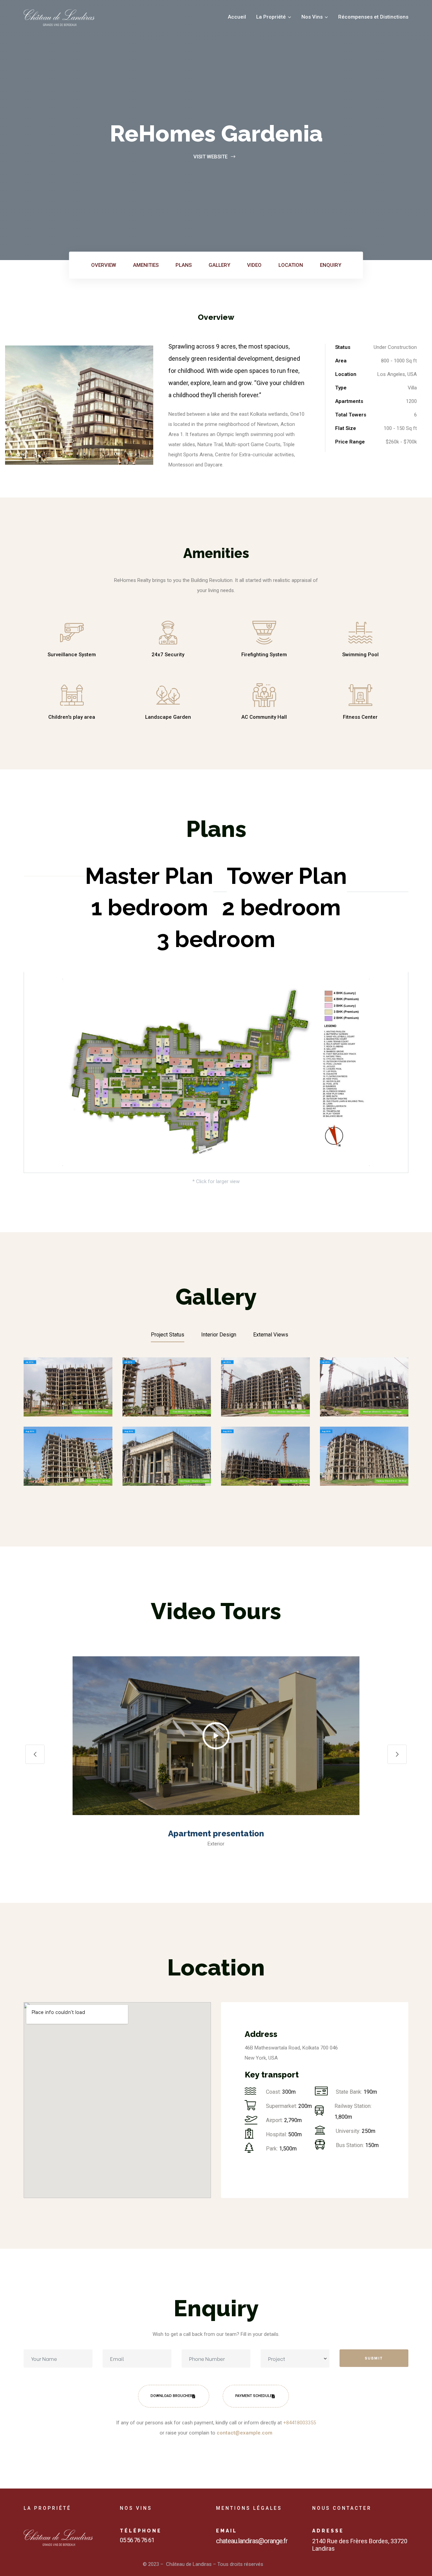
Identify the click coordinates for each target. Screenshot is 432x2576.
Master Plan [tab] (149, 876)
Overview (104, 265)
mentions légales (249, 2508)
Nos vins (136, 2508)
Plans (184, 265)
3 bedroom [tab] (216, 939)
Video (254, 265)
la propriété (47, 2508)
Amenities (146, 265)
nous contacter (342, 2508)
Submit (374, 2358)
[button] (216, 1736)
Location (291, 265)
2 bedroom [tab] (281, 907)
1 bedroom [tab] (150, 907)
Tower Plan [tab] (287, 876)
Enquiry (331, 265)
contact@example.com (245, 2433)
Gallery (219, 265)
